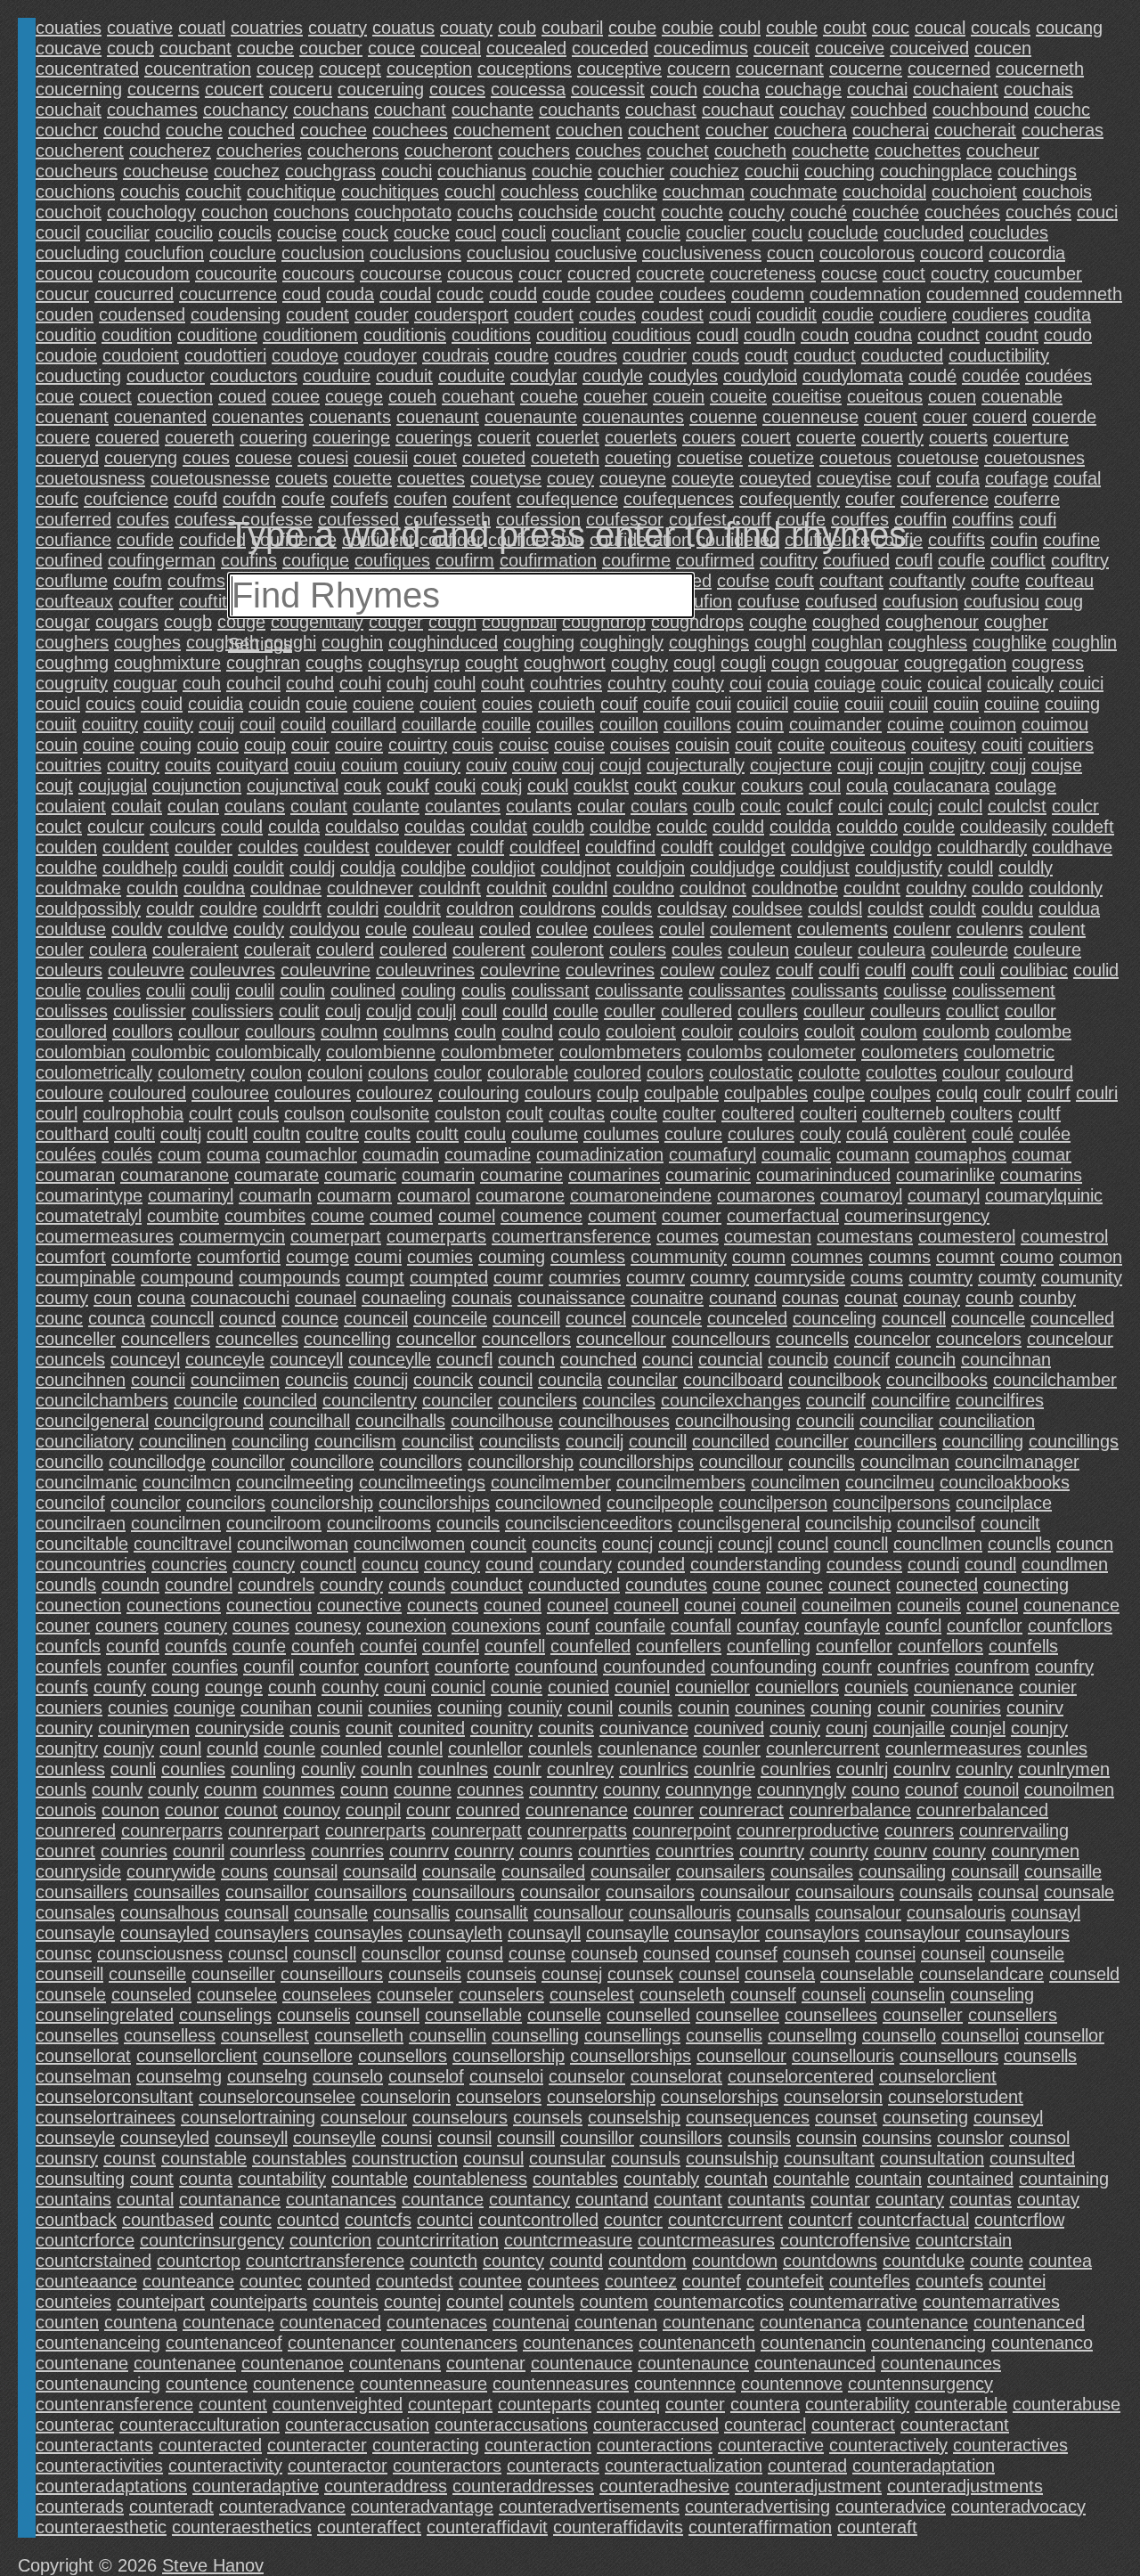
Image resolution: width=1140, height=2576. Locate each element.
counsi (407, 2138)
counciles (619, 1400)
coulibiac (1034, 970)
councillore (332, 1462)
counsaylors (812, 1933)
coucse (849, 273)
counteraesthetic (101, 2527)
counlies (193, 1769)
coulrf (1049, 1093)
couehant (478, 396)
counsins (897, 2138)
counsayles (358, 1933)
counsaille (1063, 1871)
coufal (1077, 478)
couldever (413, 847)
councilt (1010, 1523)
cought (492, 663)
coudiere (913, 314)
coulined (363, 990)
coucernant (780, 69)
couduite (472, 376)
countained (970, 2179)
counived (729, 1728)
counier (1048, 1687)
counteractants (94, 2445)
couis (473, 745)
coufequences (679, 499)
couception (429, 69)
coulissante (639, 990)
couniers (69, 1708)
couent (891, 417)
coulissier (150, 1011)
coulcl (960, 806)
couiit (56, 724)
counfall (701, 1626)
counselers (501, 1994)
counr (428, 1810)
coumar (1042, 1154)
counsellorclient (197, 2056)
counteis (346, 2302)
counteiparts (259, 2302)
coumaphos (961, 1154)
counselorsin (833, 2097)
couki (455, 786)
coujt (54, 786)
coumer (692, 1216)
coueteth (565, 458)
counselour (364, 2117)
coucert (234, 89)
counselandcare (981, 1974)
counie (517, 1687)
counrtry (772, 1851)
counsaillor (267, 1892)
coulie (58, 990)
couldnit (517, 888)
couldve (198, 929)
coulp (618, 1093)
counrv (900, 1851)
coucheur (1003, 151)
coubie (688, 28)
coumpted (449, 1277)
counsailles (177, 1892)
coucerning (79, 89)
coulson (314, 1113)
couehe (549, 396)
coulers (638, 950)
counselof (426, 2076)
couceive (850, 48)
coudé (932, 376)
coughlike (1010, 642)
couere (63, 437)
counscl (258, 1953)
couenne (723, 417)
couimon (983, 724)
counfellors (940, 1646)
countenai (531, 2322)
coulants (539, 806)
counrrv (419, 1851)
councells (812, 1339)
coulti (134, 1134)
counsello (899, 2035)
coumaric (360, 1175)
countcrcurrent (725, 2220)
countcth (444, 2261)
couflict (1018, 560)
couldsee (767, 909)
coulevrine (520, 970)
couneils (929, 1605)
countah (736, 2179)
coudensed (142, 314)
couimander (835, 724)
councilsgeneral (739, 1523)
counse (537, 1953)
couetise (710, 458)
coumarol (434, 1195)
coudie (848, 314)
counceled (747, 1318)
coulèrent (930, 1134)
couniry (64, 1728)
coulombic (171, 1052)
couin (57, 745)
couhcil (253, 683)
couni (405, 1687)
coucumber (1038, 273)
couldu (1007, 909)
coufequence (567, 499)
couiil (908, 704)
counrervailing (1014, 1830)
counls (61, 1789)
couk (362, 786)
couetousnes (1034, 458)
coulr (1002, 1093)
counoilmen (1069, 1789)
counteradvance (282, 2507)
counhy (350, 1687)
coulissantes (737, 990)
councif (862, 1359)
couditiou (571, 335)
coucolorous (867, 253)
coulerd (345, 950)
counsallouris (680, 1912)
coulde (929, 827)
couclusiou (508, 253)
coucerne (866, 69)
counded (651, 1564)
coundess (864, 1564)
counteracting (426, 2445)
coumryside (800, 1277)
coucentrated (87, 69)
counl (180, 1749)
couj (578, 765)
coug (1064, 601)
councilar (643, 1380)
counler (732, 1749)
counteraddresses (523, 2486)
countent (233, 2404)
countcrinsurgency (212, 2240)
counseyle (75, 2138)
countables (575, 2179)
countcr (633, 2220)
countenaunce (693, 2363)
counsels (548, 2117)
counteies (73, 2302)
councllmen (938, 1544)
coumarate (277, 1175)
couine (109, 745)
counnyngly (802, 1789)
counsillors (681, 2138)
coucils (245, 232)
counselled (648, 2015)
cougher (1016, 622)
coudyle (613, 376)
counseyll (251, 2138)
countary (910, 2199)
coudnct (949, 335)
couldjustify (899, 868)
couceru (301, 89)
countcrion (330, 2240)
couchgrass (330, 171)
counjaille (909, 1728)
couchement (502, 130)
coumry (720, 1277)
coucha (731, 89)
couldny (936, 888)
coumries (585, 1277)
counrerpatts (577, 1830)
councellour (621, 1339)
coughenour (932, 622)
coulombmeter (497, 1052)
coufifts (957, 540)
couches (608, 151)
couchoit (69, 212)
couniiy (535, 1708)
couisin (702, 745)
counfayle (842, 1626)
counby (1047, 1298)
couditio (66, 335)
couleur (823, 950)
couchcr (67, 130)
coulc (761, 806)
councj (627, 1544)
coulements (843, 929)
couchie (562, 171)
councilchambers (102, 1400)
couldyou (325, 929)
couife (667, 704)
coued (242, 396)
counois (66, 1810)
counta (206, 2179)
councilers (537, 1400)
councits (564, 1544)
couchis (150, 192)
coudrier (655, 355)
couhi (360, 683)
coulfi (839, 970)
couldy (259, 929)
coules (697, 950)
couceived (929, 48)
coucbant (195, 48)
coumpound (187, 1277)
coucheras (1063, 130)
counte (997, 2261)
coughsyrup (414, 663)
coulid (1096, 970)
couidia (216, 704)
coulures (761, 1134)
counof (932, 1789)
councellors (526, 1339)
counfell (515, 1646)
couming (512, 1257)
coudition (137, 335)
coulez (745, 970)
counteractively (888, 2445)
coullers (768, 1011)
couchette (831, 151)
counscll (325, 1953)
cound (509, 1564)
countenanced (1029, 2322)
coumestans (865, 1236)
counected (937, 1585)
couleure (1047, 950)
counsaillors (361, 1892)
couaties (69, 28)
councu (390, 1564)
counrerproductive (808, 1830)
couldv (137, 929)
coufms (196, 581)
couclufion (164, 253)
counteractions (655, 2445)
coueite (738, 396)
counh (292, 1687)
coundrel (199, 1585)
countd (576, 2261)
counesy (328, 1626)
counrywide (171, 1871)
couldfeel (545, 847)
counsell (387, 2015)
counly (173, 1789)
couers (709, 437)
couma (233, 1154)
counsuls (646, 2158)
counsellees (831, 2015)
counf (568, 1626)
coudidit (786, 314)
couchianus (482, 171)
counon (130, 1810)
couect (106, 396)
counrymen (1035, 1851)
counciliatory (85, 1441)
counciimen (235, 1380)
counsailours (845, 1892)
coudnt (1012, 335)
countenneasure (423, 2384)
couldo (997, 888)
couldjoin (651, 868)
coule (386, 929)
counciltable (82, 1544)
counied (578, 1687)
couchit (213, 192)
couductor (166, 376)
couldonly (1066, 888)
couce (391, 48)
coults (387, 1134)
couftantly (927, 581)
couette (362, 478)
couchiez (704, 171)
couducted (902, 355)
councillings (1074, 1441)
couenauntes (633, 417)
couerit (504, 437)
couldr (170, 909)
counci (668, 1359)
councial (730, 1359)
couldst (896, 909)
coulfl (885, 970)
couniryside (240, 1728)
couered (127, 437)
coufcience (126, 499)
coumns (900, 1257)
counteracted (210, 2445)
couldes (268, 847)
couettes (431, 478)
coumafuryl (712, 1154)
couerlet (568, 437)
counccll (182, 1318)
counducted (574, 1585)
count (152, 2179)
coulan (193, 806)
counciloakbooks (1005, 1482)
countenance (917, 2322)
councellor (436, 1339)
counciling (270, 1441)
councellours (721, 1339)
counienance (964, 1687)
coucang (1069, 28)
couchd (132, 130)
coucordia (1027, 253)
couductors (254, 376)
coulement (751, 929)
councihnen (81, 1380)
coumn (759, 1257)
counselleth (359, 2035)
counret (65, 1851)
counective (359, 1605)
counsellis (724, 2035)
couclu (777, 232)
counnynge (708, 1789)
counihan (276, 1708)
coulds (627, 909)
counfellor (854, 1646)
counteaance (86, 2281)
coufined (69, 560)
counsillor (597, 2138)
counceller (76, 1339)
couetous (855, 458)
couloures (313, 1093)
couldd (738, 827)
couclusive (596, 253)
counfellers (679, 1646)
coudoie (66, 355)
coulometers (910, 1052)
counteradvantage (422, 2507)
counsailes (812, 1871)
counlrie (725, 1769)
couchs (485, 212)
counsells (1040, 2056)
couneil (769, 1605)
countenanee (185, 2363)
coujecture (791, 765)
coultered (758, 1113)
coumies (440, 1257)
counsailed (543, 1871)
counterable (961, 2404)
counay (932, 1298)
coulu (485, 1134)
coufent (482, 499)
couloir (707, 1031)
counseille (147, 1974)
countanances (341, 2199)
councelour (1070, 1339)
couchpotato (403, 212)
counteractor (338, 2466)
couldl (970, 868)
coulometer (812, 1052)
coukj (501, 786)
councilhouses (614, 1421)
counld (232, 1749)
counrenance (577, 1810)
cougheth (223, 642)
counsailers (721, 1871)
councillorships (636, 1462)
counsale (1079, 1892)
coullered (696, 1011)
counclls (1019, 1544)
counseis (501, 1974)
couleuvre (146, 970)
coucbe (265, 48)
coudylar (544, 376)
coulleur (834, 1011)
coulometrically (94, 1072)
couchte (692, 212)
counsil (464, 2138)
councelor (892, 1339)
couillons (697, 724)
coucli (524, 232)
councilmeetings (422, 1482)
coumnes (827, 1257)
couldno (643, 888)
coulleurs (905, 1011)
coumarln (275, 1195)
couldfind (620, 847)
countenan (616, 2322)
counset (846, 2117)
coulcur (116, 827)
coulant (319, 806)
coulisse (915, 990)
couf (914, 478)
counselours (460, 2117)
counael (326, 1298)
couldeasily (1003, 827)
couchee (334, 130)
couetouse (938, 458)
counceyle (225, 1359)
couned (513, 1605)
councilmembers (681, 1482)
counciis (317, 1380)
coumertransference (571, 1236)
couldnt (872, 888)
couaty (466, 28)
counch (526, 1359)
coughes (147, 642)
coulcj (910, 806)
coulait (137, 806)
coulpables (766, 1093)
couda (350, 294)
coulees (623, 929)
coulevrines (610, 970)
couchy (757, 212)
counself (763, 1994)
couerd (1000, 417)
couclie (653, 232)
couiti (1002, 745)
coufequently (790, 499)
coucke (422, 232)
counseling (992, 1994)
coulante (386, 806)
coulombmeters (620, 1052)
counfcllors (1070, 1626)
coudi (730, 314)
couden (65, 314)
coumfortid (239, 1257)
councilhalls (400, 1421)
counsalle (331, 1912)
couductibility (999, 355)
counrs (546, 1851)
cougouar (862, 663)
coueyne (633, 478)
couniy (795, 1728)
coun (113, 1298)
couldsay (692, 909)
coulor (458, 1072)
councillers (896, 1441)
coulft (932, 970)
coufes (143, 519)
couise (579, 745)
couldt (953, 909)
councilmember (551, 1482)
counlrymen (1064, 1769)
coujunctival (293, 786)
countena (141, 2322)
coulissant (550, 990)
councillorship (521, 1462)
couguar (145, 683)
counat (871, 1298)
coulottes (901, 1072)
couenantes (258, 417)
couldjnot (576, 868)
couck (365, 232)
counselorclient (938, 2076)
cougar (63, 622)
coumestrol (1064, 1236)
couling (428, 990)
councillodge (157, 1462)
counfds (196, 1646)
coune (737, 1585)
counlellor (485, 1749)
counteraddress (386, 2486)
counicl (458, 1687)
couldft (687, 847)
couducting (78, 376)
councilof (70, 1503)
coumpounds (289, 1277)
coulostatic (751, 1072)
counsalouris (956, 1912)
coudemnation (865, 294)
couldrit (412, 909)
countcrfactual (913, 2220)
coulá (867, 1134)
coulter (689, 1113)
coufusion (920, 601)
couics (110, 704)
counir (901, 1708)
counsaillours (464, 1892)
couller (630, 1011)
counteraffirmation (760, 2527)
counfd (133, 1646)
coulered (413, 950)
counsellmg (812, 2035)
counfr (847, 1667)
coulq (957, 1093)
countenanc (708, 2322)
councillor (248, 1462)
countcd (308, 2220)
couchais (1038, 89)
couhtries (566, 683)
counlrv (922, 1769)
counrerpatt (476, 1830)
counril (199, 1851)
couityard (252, 765)
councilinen (183, 1441)
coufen (420, 499)
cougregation (955, 663)
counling (263, 1769)
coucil (58, 232)
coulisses (72, 1011)
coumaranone (175, 1175)
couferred (73, 519)
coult (525, 1113)
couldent (136, 847)
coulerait (277, 950)
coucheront (448, 151)
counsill (526, 2138)
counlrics (654, 1769)
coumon (1091, 1257)
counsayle (75, 1933)
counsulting (80, 2179)
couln (475, 1031)
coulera (118, 950)
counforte (472, 1667)
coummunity (679, 1257)
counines (770, 1708)
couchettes (918, 151)
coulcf (810, 806)
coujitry (957, 765)
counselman (83, 2076)
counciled (280, 1400)
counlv (117, 1789)
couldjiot (503, 868)
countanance (230, 2199)
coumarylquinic (1044, 1195)
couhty (698, 683)
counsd (475, 1953)
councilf (836, 1400)
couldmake (78, 888)
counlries (796, 1769)
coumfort (71, 1257)
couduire (337, 376)
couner (63, 1626)
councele (667, 1318)
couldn (152, 888)
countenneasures (561, 2384)
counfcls (68, 1646)
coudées (1059, 376)
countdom (647, 2261)
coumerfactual (783, 1216)
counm (231, 1789)
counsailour (745, 1892)
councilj (594, 1441)
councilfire (911, 1400)
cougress (1048, 663)
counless (70, 1769)
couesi (323, 458)
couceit (782, 48)
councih (925, 1359)
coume (338, 1216)
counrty (839, 1851)
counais (482, 1298)
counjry (1039, 1728)
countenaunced (815, 2363)
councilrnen (176, 1523)
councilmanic (86, 1482)
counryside (78, 1871)
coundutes (666, 1585)
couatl (202, 28)
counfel (451, 1646)
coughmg (72, 663)
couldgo (901, 847)
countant (688, 2199)
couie (326, 704)
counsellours (949, 2056)
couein (679, 396)
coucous (480, 273)
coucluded (924, 232)
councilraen (81, 1523)
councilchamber (1055, 1380)
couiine (1012, 704)
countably (661, 2179)
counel (992, 1605)
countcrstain (964, 2240)
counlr (517, 1769)
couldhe (66, 868)
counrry (484, 1851)
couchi (407, 171)
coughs (334, 663)
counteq (628, 2404)
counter (695, 2404)
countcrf (820, 2220)
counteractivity (225, 2466)
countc (245, 2220)
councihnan (1006, 1359)
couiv (486, 765)
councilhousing (733, 1421)
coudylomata (853, 376)
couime (916, 724)
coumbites (265, 1216)
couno (875, 1789)
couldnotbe (795, 888)
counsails (936, 1892)
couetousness (90, 478)
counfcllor (985, 1626)
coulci (860, 806)
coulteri (828, 1113)
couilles (565, 724)
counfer (137, 1667)
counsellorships (631, 2056)
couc (891, 28)
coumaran (75, 1175)
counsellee (737, 2015)
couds (716, 355)
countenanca (810, 2322)
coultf (1039, 1113)
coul (825, 786)
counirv (1035, 1708)
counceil (376, 1318)
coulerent (489, 950)
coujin (901, 765)
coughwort (565, 663)
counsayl (1046, 1912)
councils (468, 1523)
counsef (746, 1953)
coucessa (528, 89)
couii (713, 704)
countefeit (785, 2281)
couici (1081, 683)
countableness (470, 2179)
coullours (280, 1031)
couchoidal (884, 192)
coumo (1027, 1257)
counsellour (741, 2056)
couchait (69, 110)
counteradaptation (924, 2466)
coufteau (1059, 581)
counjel (978, 1728)
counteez (641, 2281)
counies (138, 1708)
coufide (145, 540)
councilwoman (293, 1544)
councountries (91, 1564)
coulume (545, 1134)
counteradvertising (757, 2507)
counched (598, 1359)
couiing (1072, 704)
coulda (294, 827)
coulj (343, 1011)
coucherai (891, 130)
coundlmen (1065, 1564)
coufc (57, 499)
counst (130, 2158)
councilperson (773, 1503)
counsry (67, 2158)
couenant (72, 417)
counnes (490, 1789)
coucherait (975, 130)
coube (632, 28)
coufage (1017, 478)
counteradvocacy (1018, 2507)
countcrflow (1019, 2220)
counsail (305, 1871)
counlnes (453, 1769)
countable (370, 2179)
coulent (1057, 929)
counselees (327, 1994)
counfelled (590, 1646)
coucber (331, 48)
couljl (436, 1011)
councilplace (1004, 1503)
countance (443, 2199)
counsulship (732, 2158)
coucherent (80, 151)
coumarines (614, 1175)
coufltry (1080, 560)
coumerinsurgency (917, 1216)
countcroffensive (845, 2240)
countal (145, 2199)
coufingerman (162, 560)
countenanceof (224, 2343)
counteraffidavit (487, 2527)
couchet (678, 151)
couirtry (418, 745)
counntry (563, 1789)
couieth (566, 704)
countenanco (1042, 2343)
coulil (255, 990)
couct (904, 273)
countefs (949, 2281)
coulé (993, 1134)
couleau (443, 929)
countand (612, 2199)
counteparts (545, 2404)
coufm (138, 581)
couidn (274, 704)
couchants (579, 110)
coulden (66, 847)
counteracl (765, 2425)
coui (745, 683)
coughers (72, 642)
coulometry (201, 1072)
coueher (615, 396)
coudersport (461, 314)
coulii (166, 990)
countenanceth (697, 2343)
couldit (259, 868)
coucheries (259, 151)
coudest (672, 314)
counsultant (829, 2158)
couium (370, 765)
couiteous (868, 745)
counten (67, 2322)
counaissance (571, 1298)
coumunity (1082, 1277)
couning (841, 1708)
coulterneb (904, 1113)
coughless (928, 642)
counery (195, 1626)
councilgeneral (92, 1421)
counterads (80, 2507)
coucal (940, 28)
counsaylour (912, 1933)
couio (218, 745)
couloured (147, 1093)
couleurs (69, 970)
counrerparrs (172, 1830)
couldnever (370, 888)
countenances (578, 2343)
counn (364, 1789)
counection (78, 1605)
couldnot (713, 888)
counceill (526, 1318)
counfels (69, 1667)
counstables (299, 2158)
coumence (541, 1216)
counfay (768, 1626)
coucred (599, 273)
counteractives (1010, 2445)
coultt (437, 1134)
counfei (388, 1646)
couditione (217, 335)
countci (445, 2220)
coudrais (456, 355)
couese (264, 458)
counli (133, 1769)
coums (877, 1277)
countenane (82, 2363)
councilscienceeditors (589, 1523)
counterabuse (1067, 2404)
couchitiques (390, 192)
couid (162, 704)
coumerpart (336, 1236)
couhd (310, 683)
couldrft (292, 909)
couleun (758, 950)
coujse (1057, 765)
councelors (979, 1339)
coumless (588, 1257)
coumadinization (600, 1154)
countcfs (378, 2220)
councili (825, 1421)
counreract (741, 1810)
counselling (535, 2035)
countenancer (342, 2343)
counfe (259, 1646)
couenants (350, 417)
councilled (731, 1441)
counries (134, 1851)
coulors (675, 1072)
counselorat (676, 2076)
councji (685, 1544)
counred (488, 1810)
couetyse (506, 478)
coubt (845, 28)
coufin (1014, 540)
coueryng (141, 458)
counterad (807, 2466)
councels (70, 1359)
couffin (920, 519)
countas (981, 2199)
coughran (263, 663)
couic (901, 683)
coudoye (305, 355)
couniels (876, 1687)
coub (517, 28)
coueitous (885, 396)
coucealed (526, 48)
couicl (58, 704)
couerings (434, 437)
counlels (560, 1749)
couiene (383, 704)
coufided (212, 540)
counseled (151, 1994)
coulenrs (990, 929)
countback (76, 2220)
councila (570, 1380)
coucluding (77, 253)
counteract (853, 2425)
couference (945, 499)
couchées (962, 212)
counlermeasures (953, 1749)
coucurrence (228, 294)
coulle (576, 1011)
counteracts (553, 2466)
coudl (717, 335)
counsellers (1013, 2015)
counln (387, 1769)
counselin (908, 1994)
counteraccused (656, 2425)
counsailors (650, 1892)
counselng (267, 2076)
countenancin (813, 2343)
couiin (956, 704)
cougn (795, 663)
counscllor (401, 1953)
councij (381, 1380)
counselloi (980, 2035)
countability (282, 2179)
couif (619, 704)
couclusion (323, 253)
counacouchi (240, 1298)
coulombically (268, 1052)
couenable (1022, 396)
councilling (983, 1441)
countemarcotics (719, 2302)
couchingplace (936, 171)
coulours (558, 1093)
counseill (69, 1974)
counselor (587, 2076)
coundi (933, 1564)
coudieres (990, 314)
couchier (631, 171)
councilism (355, 1441)
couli (977, 970)
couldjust (815, 868)
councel (596, 1318)
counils (645, 1708)
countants (766, 2199)
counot (251, 1810)
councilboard (733, 1380)
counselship (634, 2117)
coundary (575, 1564)
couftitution (222, 601)
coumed (401, 1216)
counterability (857, 2404)
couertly (892, 437)
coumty (1007, 1277)
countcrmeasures (706, 2240)
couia (788, 683)
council (505, 1380)
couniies (400, 1708)
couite (801, 745)
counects (443, 1605)
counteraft (877, 2527)
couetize (781, 458)
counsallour (578, 1912)
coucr (540, 273)
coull (479, 1011)
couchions (75, 192)
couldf (480, 847)
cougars (127, 622)
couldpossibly (88, 909)
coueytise (854, 478)
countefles (870, 2281)
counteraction (538, 2445)
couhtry (637, 683)
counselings (225, 2015)
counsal (1008, 1892)
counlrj (862, 1769)
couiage (845, 683)
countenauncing (98, 2384)
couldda (800, 827)
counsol (1039, 2138)
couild (303, 724)
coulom (889, 1031)
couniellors (797, 1687)
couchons (311, 212)
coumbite (183, 1216)
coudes (607, 314)
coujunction (197, 786)
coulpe (839, 1093)
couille (506, 724)
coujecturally (696, 765)
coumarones (766, 1195)
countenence (304, 2384)
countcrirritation (438, 2240)
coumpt (375, 1277)
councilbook (835, 1380)
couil (257, 724)
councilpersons (892, 1503)
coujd (620, 765)
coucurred (134, 294)
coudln (769, 335)
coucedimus (701, 48)
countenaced (330, 2322)
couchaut (738, 110)
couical (954, 683)
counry (959, 1851)
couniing (470, 1708)
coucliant (586, 232)
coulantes (463, 806)
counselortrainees (106, 2117)
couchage (803, 89)
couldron (480, 909)
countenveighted (338, 2404)
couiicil (762, 704)
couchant (410, 110)
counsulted (1032, 2158)
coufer (870, 499)
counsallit (492, 1912)
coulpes (900, 1093)
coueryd (67, 458)
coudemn (768, 294)
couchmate (794, 192)
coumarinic (708, 1175)
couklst (601, 786)
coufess (205, 519)
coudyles (683, 376)
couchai (877, 89)
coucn (790, 253)
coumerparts (436, 1236)
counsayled (165, 1933)
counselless (170, 2035)
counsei (885, 1953)
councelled (1072, 1318)
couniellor (712, 1687)
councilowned (548, 1503)
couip (265, 745)
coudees (692, 294)
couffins (983, 519)
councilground (209, 1421)
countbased (168, 2220)
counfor (329, 1667)
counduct (487, 1585)
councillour (741, 1462)
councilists (520, 1441)
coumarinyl (191, 1195)
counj (847, 1728)
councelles (257, 1339)
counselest (592, 1994)
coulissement (1004, 990)
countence (207, 2384)
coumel (467, 1216)
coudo (1068, 335)
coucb (130, 48)
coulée (1045, 1134)
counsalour (858, 1912)
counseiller (233, 1974)
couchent (664, 130)
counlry (984, 1769)
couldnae (286, 888)
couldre (228, 909)
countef (712, 2281)
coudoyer (380, 355)
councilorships (434, 1503)
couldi (205, 868)
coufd (195, 499)
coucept (350, 69)
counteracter (317, 2445)
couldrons (558, 909)
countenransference (114, 2404)
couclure (243, 253)
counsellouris (843, 2056)
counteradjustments (965, 2486)
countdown (735, 2261)
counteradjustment (808, 2486)
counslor (970, 2138)
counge (234, 1687)
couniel (642, 1687)
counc (59, 1318)
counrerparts (375, 1830)
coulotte (829, 1072)
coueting (638, 458)
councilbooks (937, 1380)
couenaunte (531, 417)
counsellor (1064, 2035)
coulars (659, 806)
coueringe (351, 437)
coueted (494, 458)
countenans (395, 2363)
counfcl (913, 1626)
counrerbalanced (982, 1810)
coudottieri (225, 355)
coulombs (725, 1052)
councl (803, 1544)
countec (271, 2281)
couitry (133, 765)
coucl (476, 232)
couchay (812, 110)
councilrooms (379, 1523)
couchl (470, 192)
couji (855, 765)
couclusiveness (702, 253)
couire (359, 745)
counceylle (390, 1359)
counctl (328, 1564)
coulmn (349, 1031)
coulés (127, 1154)
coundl (990, 1564)
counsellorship (509, 2056)
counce (310, 1318)
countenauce (582, 2363)
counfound (556, 1667)
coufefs (359, 499)
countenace (228, 2322)
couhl (455, 683)
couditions (491, 335)
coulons (398, 1072)
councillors (421, 1462)
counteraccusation (357, 2425)
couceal (451, 48)
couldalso (362, 827)
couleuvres (232, 970)
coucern (699, 69)
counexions (496, 1626)
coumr (518, 1277)
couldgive (828, 847)
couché (818, 212)
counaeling (404, 1298)
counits (566, 1728)
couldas (435, 827)
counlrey (580, 1769)
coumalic (796, 1154)
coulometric (1009, 1052)
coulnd (527, 1031)
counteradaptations (111, 2486)
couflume (72, 581)
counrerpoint (682, 1830)
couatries (267, 28)
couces (457, 89)
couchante (493, 110)
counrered (76, 1830)
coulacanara (941, 786)
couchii (772, 171)
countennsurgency (920, 2384)
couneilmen (847, 1605)
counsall (256, 1912)
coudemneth (1073, 294)
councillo (69, 1462)
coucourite (236, 273)
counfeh (323, 1646)
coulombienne (381, 1052)
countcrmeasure (568, 2240)
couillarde (439, 724)
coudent (318, 314)
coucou (64, 273)
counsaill (985, 1871)
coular (601, 806)
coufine (1071, 540)
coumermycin (232, 1236)
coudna (883, 335)
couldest (337, 847)
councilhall (309, 1421)
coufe (303, 499)
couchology (151, 212)
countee (490, 2281)
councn (1085, 1544)
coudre (521, 355)
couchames (152, 110)
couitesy (944, 745)
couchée (886, 212)
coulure (693, 1134)
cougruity (72, 683)
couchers (534, 151)
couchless (540, 192)
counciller (812, 1441)
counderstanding (756, 1564)
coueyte (703, 478)
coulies (114, 990)
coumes (688, 1236)
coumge (318, 1257)
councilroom (274, 1523)
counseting (925, 2117)
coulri (1097, 1093)
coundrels (276, 1585)
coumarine (521, 1175)
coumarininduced (823, 1175)
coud (301, 294)
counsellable (473, 2015)
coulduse (71, 929)
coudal (405, 294)
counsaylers (262, 1933)
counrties (614, 1851)
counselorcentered (801, 2076)
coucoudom (144, 273)
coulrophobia (133, 1113)
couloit (830, 1031)
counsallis (411, 1912)
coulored (607, 1072)
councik (443, 1380)
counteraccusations (511, 2425)
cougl (694, 663)
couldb (558, 827)
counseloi (506, 2076)
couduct (825, 355)
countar (840, 2199)
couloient (641, 1031)
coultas (577, 1113)
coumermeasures (105, 1236)
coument (622, 1216)
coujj (1008, 765)
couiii (864, 704)
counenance (1071, 1605)
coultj (181, 1134)
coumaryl (944, 1195)
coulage (1026, 786)
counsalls (773, 1912)
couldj (312, 868)
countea (1060, 2261)
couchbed (889, 110)
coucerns (163, 89)
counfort (397, 1667)
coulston (468, 1113)
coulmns (416, 1031)
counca (117, 1318)
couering (273, 437)
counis (315, 1728)
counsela (780, 1974)
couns (244, 1871)
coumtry (940, 1277)
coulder (204, 847)
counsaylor (717, 1933)
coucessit (608, 89)
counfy (120, 1687)
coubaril (572, 28)
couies (507, 704)
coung (175, 1687)
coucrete (670, 273)
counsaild (380, 1871)
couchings (1037, 171)
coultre (332, 1134)
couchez (247, 171)
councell (914, 1318)
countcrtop (199, 2261)
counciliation (987, 1421)
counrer (664, 1810)
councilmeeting (295, 1482)
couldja (368, 868)
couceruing (381, 89)
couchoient (974, 192)
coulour (971, 1072)
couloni (335, 1072)
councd (248, 1318)
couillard (364, 724)
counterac (75, 2425)
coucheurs (77, 171)
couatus (403, 28)
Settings (260, 644)
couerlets (641, 437)
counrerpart (274, 1830)
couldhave (1072, 847)
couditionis (405, 335)
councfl (464, 1359)
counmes (299, 1789)
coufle (961, 560)
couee (296, 396)
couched (261, 130)
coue (55, 396)
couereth (199, 437)
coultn (277, 1134)
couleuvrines (425, 970)
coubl (740, 28)
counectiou (269, 1605)
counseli (834, 1994)
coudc (460, 294)
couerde (1064, 417)
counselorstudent (956, 2097)
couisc (524, 745)
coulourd (1039, 1072)
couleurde (969, 950)
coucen (1003, 48)
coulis (484, 990)
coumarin (438, 1175)
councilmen (795, 1482)
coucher (737, 130)
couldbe (620, 827)
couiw (534, 765)
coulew (687, 970)
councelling (347, 1339)
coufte (995, 581)
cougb (188, 622)
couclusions (415, 253)
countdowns (830, 2261)
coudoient (141, 355)
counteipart (161, 2302)
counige (204, 1708)
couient (448, 704)
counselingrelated (105, 2015)
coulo (579, 1031)
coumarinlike (945, 1175)
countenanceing (98, 2343)
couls (258, 1113)
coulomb (956, 1031)
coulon (276, 1072)
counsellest (265, 2035)
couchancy (245, 110)
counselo (348, 2076)
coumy (62, 1298)
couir (310, 745)
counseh (816, 1953)
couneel (578, 1605)
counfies (205, 1667)
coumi (378, 1257)
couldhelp (140, 868)
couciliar (118, 232)
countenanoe (293, 2363)
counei (710, 1605)
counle (289, 1749)
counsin (826, 2138)
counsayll (544, 1933)
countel (475, 2302)
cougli (743, 663)
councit (498, 1544)
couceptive (619, 69)
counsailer (631, 1871)
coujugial (113, 786)
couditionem (310, 335)
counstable (204, 2158)
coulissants (835, 990)
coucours (318, 273)
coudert (544, 314)
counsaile (459, 1871)
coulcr (1075, 806)
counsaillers (82, 1892)
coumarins (1041, 1175)
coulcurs (183, 827)
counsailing (902, 1871)
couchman (704, 192)
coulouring (479, 1093)
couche (194, 130)
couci (1097, 212)
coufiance (73, 540)
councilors (226, 1503)
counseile (1027, 1953)
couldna (214, 888)
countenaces (437, 2322)
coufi (1038, 519)
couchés (1038, 212)
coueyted (775, 478)
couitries (69, 765)
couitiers (1061, 745)
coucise (307, 232)
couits (188, 765)
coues (206, 458)
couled (505, 929)
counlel (415, 1749)
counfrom (992, 1667)
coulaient (71, 806)
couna (161, 1298)
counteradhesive (664, 2486)
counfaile (630, 1626)
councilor (146, 1503)
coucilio (184, 232)
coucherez (170, 151)
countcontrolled (538, 2220)
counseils (425, 1974)
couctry (960, 273)
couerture (1031, 437)
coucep (285, 69)
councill (658, 1441)
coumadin (401, 1154)
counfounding (764, 1667)
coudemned (973, 294)
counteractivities (99, 2466)
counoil (991, 1789)
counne (423, 1789)
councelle (988, 1318)
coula (867, 786)
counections (174, 1605)
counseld (1084, 1974)
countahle (811, 2179)
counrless (268, 1851)
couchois (1057, 192)
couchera (810, 130)
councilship (848, 1523)
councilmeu (890, 1482)
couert (766, 437)
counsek (640, 1974)
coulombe (1033, 1031)
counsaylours (1018, 1933)
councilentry (370, 1400)
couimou (1055, 724)
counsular (567, 2158)
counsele (71, 1994)
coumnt (965, 1257)
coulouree (230, 1093)
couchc (1062, 110)
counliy (328, 1769)
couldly (1026, 868)
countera (765, 2404)
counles (1057, 1749)
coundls (66, 1585)
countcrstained (94, 2261)
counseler (415, 1994)
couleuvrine (326, 970)
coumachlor (311, 1154)
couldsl (835, 909)
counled (351, 1749)
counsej (572, 1974)
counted (339, 2281)
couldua (1069, 909)
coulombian (81, 1052)
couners (127, 1626)
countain (888, 2179)
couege (354, 396)
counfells (1023, 1646)
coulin (302, 990)
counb (989, 1298)
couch (674, 89)
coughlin (1084, 642)
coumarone (520, 1195)
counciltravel (183, 1544)
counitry (501, 1728)
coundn (130, 1585)
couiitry (110, 724)
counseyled (165, 2138)
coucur (62, 294)
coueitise (807, 396)
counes (261, 1626)
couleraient (195, 950)
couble (792, 28)
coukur (709, 786)
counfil (269, 1667)
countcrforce (85, 2240)
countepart (450, 2404)
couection (175, 396)
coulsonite (390, 1113)
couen (952, 396)
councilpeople (660, 1503)
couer (945, 417)
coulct (59, 827)
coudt (766, 355)
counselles (77, 2035)
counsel (709, 1974)
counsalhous (170, 1912)
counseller (923, 2015)
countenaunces (941, 2363)
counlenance (647, 1749)
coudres (586, 355)
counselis (313, 2015)
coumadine (488, 1154)
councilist (438, 1441)
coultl (227, 1134)
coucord (952, 253)
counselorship (601, 2097)
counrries (347, 1851)
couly (820, 1134)
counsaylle (627, 1933)
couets (301, 478)
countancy (529, 2199)
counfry (1064, 1667)
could (242, 827)
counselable (867, 1974)
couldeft (1083, 827)
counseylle (334, 2138)
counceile (450, 1318)
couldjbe (433, 868)
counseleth (682, 1994)
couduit (404, 376)
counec (794, 1585)
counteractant (955, 2425)
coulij (210, 990)
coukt (655, 786)
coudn (825, 335)
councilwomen (409, 1544)
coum (179, 1154)
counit (369, 1728)
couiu (315, 765)
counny (631, 1789)
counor (192, 1810)
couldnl (580, 888)
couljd (389, 1011)
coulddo (867, 827)
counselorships (720, 2097)
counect (859, 1585)
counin (704, 1708)
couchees (410, 130)
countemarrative (853, 2302)
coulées (66, 1154)
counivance (644, 1728)
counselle (564, 2015)
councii (158, 1380)
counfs (62, 1687)
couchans (331, 110)
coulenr (922, 929)
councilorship (322, 1503)
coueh (412, 396)
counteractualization (684, 2466)
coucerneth (1040, 69)
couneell (646, 1605)
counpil (373, 1810)
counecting (1026, 1585)
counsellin (448, 2035)
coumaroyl (861, 1195)
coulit (299, 1011)
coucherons (353, 151)
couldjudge (733, 868)
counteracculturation (199, 2425)
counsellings (632, 2035)
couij (216, 724)
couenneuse (810, 417)
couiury (432, 765)
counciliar (896, 1421)
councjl (745, 1544)
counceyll (306, 1359)
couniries (966, 1708)
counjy (129, 1749)
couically (1020, 683)
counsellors (403, 2056)
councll (861, 1544)
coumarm (354, 1195)
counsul (493, 2158)
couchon (235, 212)
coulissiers (232, 1011)
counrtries (695, 1851)
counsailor (560, 1892)
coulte (634, 1113)
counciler (457, 1400)
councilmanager (1017, 1462)
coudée (991, 376)
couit (753, 745)
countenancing (928, 2343)
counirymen (144, 1728)
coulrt (211, 1113)
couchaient (956, 89)
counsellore (308, 2056)
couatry (338, 28)
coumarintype (89, 1195)
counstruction (405, 2158)
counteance (188, 2281)
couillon (629, 724)
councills (822, 1462)
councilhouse (502, 1421)
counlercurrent (823, 1749)
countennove (792, 2384)
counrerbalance (850, 1810)
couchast (661, 110)
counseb (604, 1953)
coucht (629, 212)
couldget (752, 847)
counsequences (748, 2117)
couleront (567, 950)
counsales (75, 1912)
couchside (558, 212)
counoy (312, 1810)
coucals (1001, 28)
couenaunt (438, 417)
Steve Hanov (213, 2565)
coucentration (198, 69)
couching (839, 171)
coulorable (528, 1072)
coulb (714, 806)
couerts (958, 437)
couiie (816, 704)
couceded (610, 48)
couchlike (621, 192)
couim (760, 724)
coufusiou (1002, 601)
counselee (237, 1994)
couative (140, 28)
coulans (255, 806)
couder (382, 314)
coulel (682, 929)
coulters (981, 1113)
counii (340, 1708)
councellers (166, 1339)
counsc (64, 1953)
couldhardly (982, 847)
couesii (381, 458)
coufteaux (74, 601)
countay (1048, 2199)
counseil (953, 1953)
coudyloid (760, 376)
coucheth (750, 151)
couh (202, 683)
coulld (525, 1011)
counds (417, 1585)
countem (614, 2302)
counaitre (667, 1298)
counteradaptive (256, 2486)
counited (432, 1728)
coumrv (655, 1277)
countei (1017, 2281)
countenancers (459, 2343)
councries (189, 1564)
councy (452, 1564)
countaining (1064, 2179)
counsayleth (455, 1933)
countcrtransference (325, 2261)
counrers (919, 1830)
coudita (1063, 314)
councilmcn (187, 1482)
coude (566, 294)
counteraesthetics (242, 2527)
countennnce (685, 2384)
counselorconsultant (114, 2097)
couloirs (769, 1031)
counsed (676, 1953)
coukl (548, 786)
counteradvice (891, 2507)
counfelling (769, 1646)
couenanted (160, 417)
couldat (499, 827)
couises (640, 745)
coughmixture (167, 663)
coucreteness (763, 273)
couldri (353, 909)
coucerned (949, 69)
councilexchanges (731, 1400)
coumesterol (967, 1236)
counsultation (932, 2158)
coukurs (772, 786)
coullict (973, 1011)
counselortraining (248, 2117)
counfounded (654, 1667)
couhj (407, 683)
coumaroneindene (641, 1195)
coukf (408, 786)
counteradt (171, 2507)
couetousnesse (210, 478)
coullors (142, 1031)
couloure (69, 1093)
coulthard (72, 1134)
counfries (913, 1667)
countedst (415, 2281)
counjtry (67, 1749)
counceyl (145, 1359)
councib (798, 1359)
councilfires (1000, 1400)
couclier (716, 232)
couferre (1027, 499)
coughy (639, 663)
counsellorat (83, 2056)
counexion (406, 1626)
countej (412, 2302)
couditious (651, 335)
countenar (486, 2363)
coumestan (768, 1236)
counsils (759, 2138)
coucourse (401, 273)
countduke (924, 2261)
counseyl (1008, 2117)
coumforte (151, 1257)
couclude (843, 232)
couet (435, 458)
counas (810, 1298)
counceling (835, 1318)
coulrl (57, 1113)
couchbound (981, 110)
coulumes (621, 1134)
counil (590, 1708)
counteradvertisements (589, 2507)
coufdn (249, 499)
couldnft (450, 888)
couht (503, 683)
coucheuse (166, 171)
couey (570, 478)
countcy (513, 2261)
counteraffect (369, 2527)
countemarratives (991, 2302)
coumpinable (85, 1277)
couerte (826, 437)
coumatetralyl (89, 1216)
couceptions (525, 69)
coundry (351, 1585)
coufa (958, 478)
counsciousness (160, 1953)
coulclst (1017, 806)
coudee (625, 294)
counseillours (332, 1974)
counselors (499, 2097)
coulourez (395, 1093)
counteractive (771, 2445)
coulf (794, 970)
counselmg (179, 2076)
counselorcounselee (277, 2097)
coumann (873, 1154)
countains (73, 2199)
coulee (562, 929)
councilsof (936, 1523)
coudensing (236, 314)
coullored (71, 1031)
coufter (146, 601)
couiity (168, 724)
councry (264, 1564)
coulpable (681, 1093)
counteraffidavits (618, 2527)
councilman (905, 1462)
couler (60, 950)
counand (743, 1298)
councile (206, 1400)
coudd (513, 294)
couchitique (291, 192)
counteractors (447, 2466)
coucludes (1009, 232)
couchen (589, 130)
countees (563, 2281)
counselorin (406, 2097)
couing (166, 745)
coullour (209, 1031)
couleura (892, 950)
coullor (1030, 1011)
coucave (69, 48)
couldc (682, 827)
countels (541, 2302)
